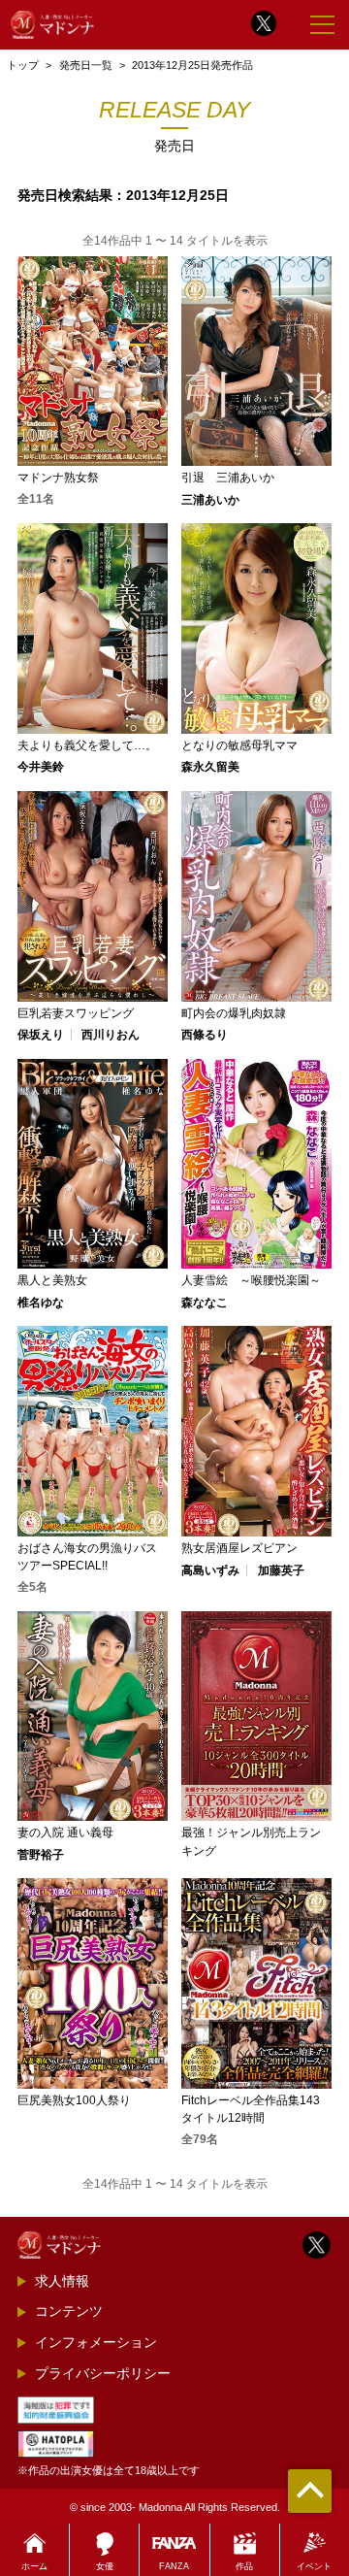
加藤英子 (281, 1570)
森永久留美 (210, 767)
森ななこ (205, 1303)
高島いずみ (210, 1570)
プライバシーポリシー (103, 2373)
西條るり (205, 1035)
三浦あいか (210, 500)
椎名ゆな (41, 1303)
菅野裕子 (41, 1855)
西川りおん (111, 1035)
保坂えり (41, 1035)
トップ (23, 65)
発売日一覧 (86, 65)
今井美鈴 (41, 767)
